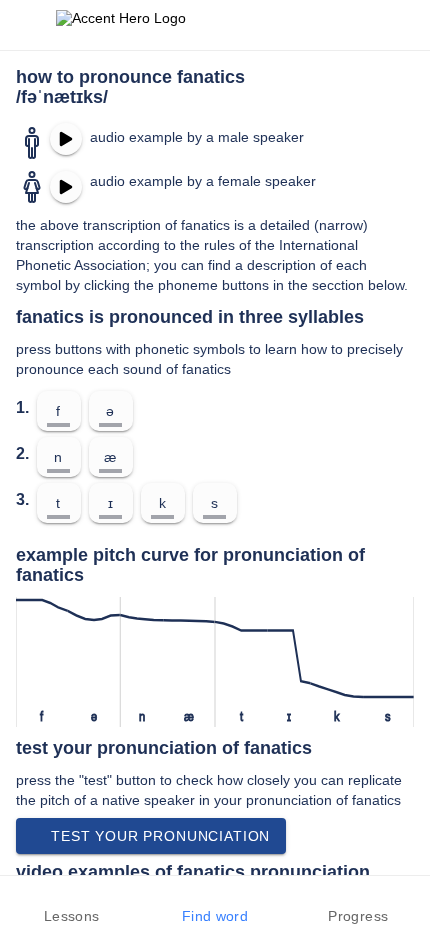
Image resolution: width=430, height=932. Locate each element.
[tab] (71, 904)
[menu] (28, 25)
